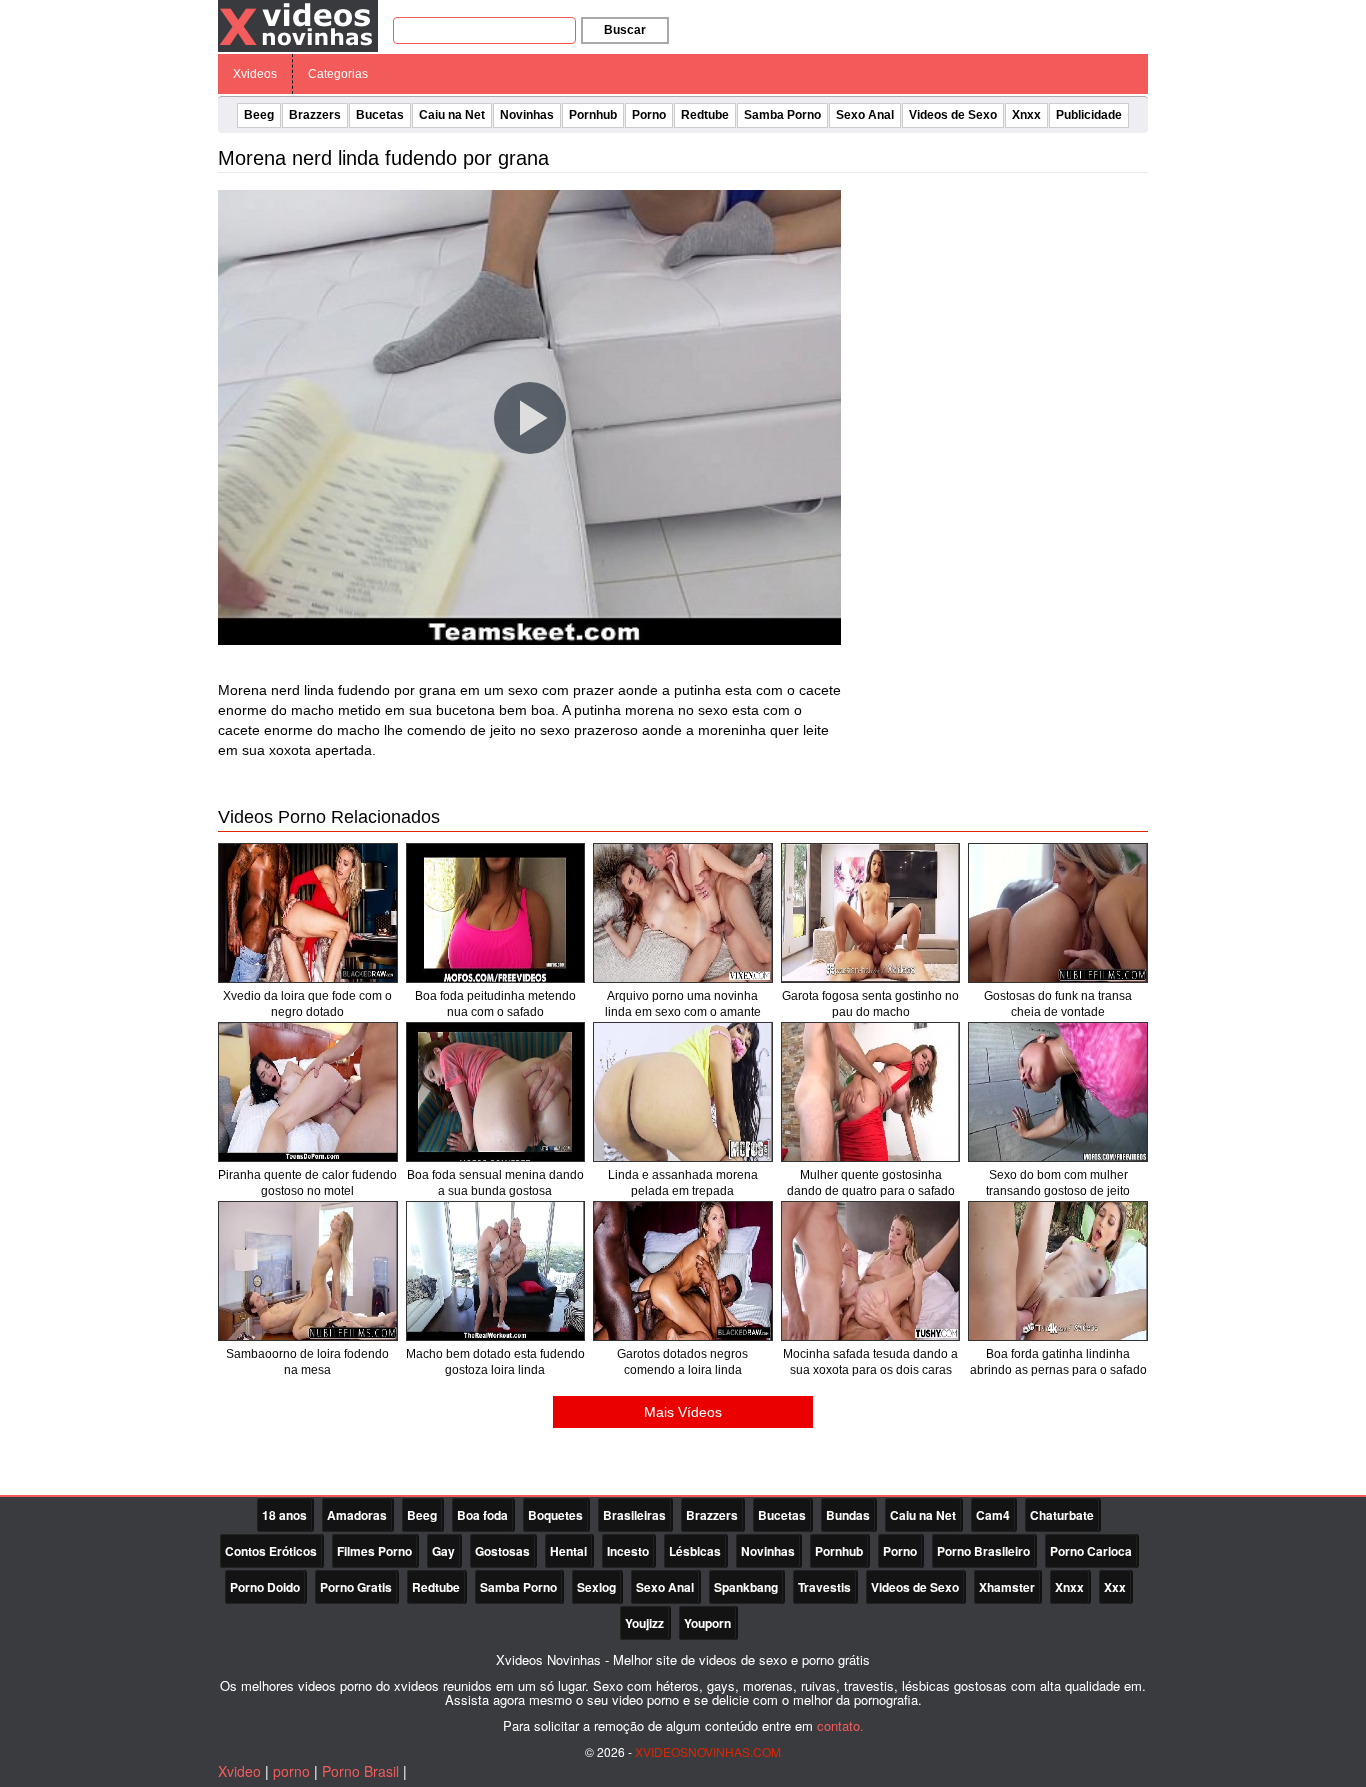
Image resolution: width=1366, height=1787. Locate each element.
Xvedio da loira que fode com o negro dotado (307, 1004)
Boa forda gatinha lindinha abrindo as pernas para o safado (1058, 1362)
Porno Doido (265, 1587)
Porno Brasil (360, 1771)
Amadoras (357, 1515)
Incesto (628, 1551)
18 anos (284, 1515)
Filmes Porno (374, 1551)
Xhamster (1007, 1587)
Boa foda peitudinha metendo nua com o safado (495, 1004)
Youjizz (644, 1623)
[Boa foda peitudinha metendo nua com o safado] (496, 913)
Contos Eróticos (271, 1551)
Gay (443, 1551)
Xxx (1115, 1587)
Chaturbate (1062, 1515)
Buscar (625, 30)
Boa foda (482, 1515)
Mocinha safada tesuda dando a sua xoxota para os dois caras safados (870, 1370)
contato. (840, 1725)
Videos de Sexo (953, 115)
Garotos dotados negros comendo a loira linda (682, 1362)
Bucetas (380, 115)
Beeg (259, 115)
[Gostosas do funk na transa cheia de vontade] (1058, 913)
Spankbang (746, 1587)
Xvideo (239, 1771)
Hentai (568, 1551)
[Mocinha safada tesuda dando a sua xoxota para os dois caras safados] (871, 1271)
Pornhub (593, 115)
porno (291, 1771)
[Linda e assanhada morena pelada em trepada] (683, 1092)
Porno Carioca (1091, 1551)
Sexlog (596, 1587)
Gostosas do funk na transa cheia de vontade (1058, 1004)
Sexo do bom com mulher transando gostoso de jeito (1058, 1183)
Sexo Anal (865, 115)
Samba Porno (782, 115)
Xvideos (255, 74)
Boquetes (555, 1515)
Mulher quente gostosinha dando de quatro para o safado (871, 1183)
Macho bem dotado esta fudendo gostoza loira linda (495, 1362)
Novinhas (527, 115)
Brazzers (315, 115)
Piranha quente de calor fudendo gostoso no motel (307, 1183)
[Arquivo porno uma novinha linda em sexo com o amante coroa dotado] (683, 913)
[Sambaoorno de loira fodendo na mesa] (308, 1271)
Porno (649, 115)
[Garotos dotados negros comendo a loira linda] (683, 1271)
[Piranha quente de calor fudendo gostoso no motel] (308, 1092)
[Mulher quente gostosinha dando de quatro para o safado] (871, 1092)
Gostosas (502, 1551)
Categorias (338, 74)
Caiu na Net (452, 115)
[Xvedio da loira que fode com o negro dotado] (308, 913)
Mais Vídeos (683, 1412)
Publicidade (1089, 115)
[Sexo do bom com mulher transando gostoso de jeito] (1058, 1092)
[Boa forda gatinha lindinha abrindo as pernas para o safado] (1058, 1271)
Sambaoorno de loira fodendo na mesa (307, 1362)
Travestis (824, 1587)
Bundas (848, 1515)
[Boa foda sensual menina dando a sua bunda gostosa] (496, 1092)
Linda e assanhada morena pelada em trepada (683, 1183)
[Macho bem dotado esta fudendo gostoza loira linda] (496, 1271)
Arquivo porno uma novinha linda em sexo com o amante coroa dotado (683, 1012)
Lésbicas (695, 1551)
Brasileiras (634, 1515)
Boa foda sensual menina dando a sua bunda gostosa (495, 1183)
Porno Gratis (356, 1587)
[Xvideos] (298, 25)
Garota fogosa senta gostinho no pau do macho (870, 1004)
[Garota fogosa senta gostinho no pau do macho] (871, 913)
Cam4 (993, 1515)
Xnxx (1026, 115)
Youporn (707, 1623)
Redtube (705, 115)
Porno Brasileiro (983, 1551)
